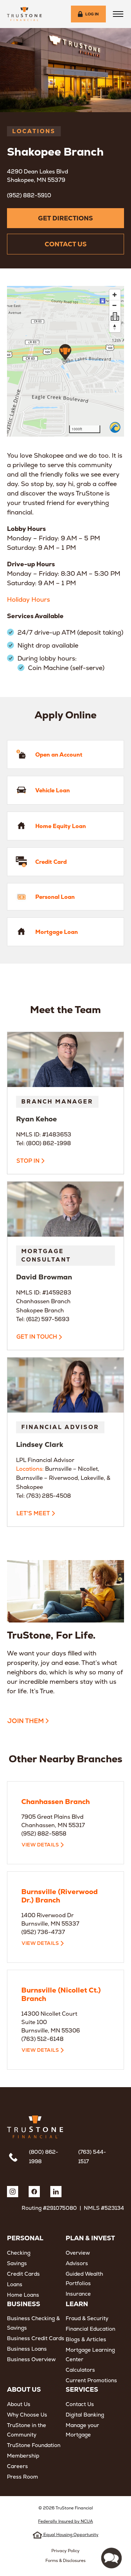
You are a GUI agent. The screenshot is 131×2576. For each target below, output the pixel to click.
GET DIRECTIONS (65, 218)
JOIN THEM (26, 1721)
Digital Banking (85, 2415)
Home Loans (23, 2295)
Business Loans (27, 2349)
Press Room (23, 2477)
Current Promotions (91, 2380)
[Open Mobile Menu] (118, 14)
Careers (17, 2466)
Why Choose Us (27, 2415)
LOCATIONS (34, 131)
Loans (15, 2284)
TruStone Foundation (34, 2445)
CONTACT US (66, 244)
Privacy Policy (65, 2551)
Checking (19, 2253)
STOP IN (28, 1161)
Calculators (80, 2370)
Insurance (78, 2294)
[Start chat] (111, 2558)
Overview (78, 2253)
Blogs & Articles (86, 2339)
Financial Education (90, 2329)
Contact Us (80, 2404)
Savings (17, 2263)
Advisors (77, 2263)
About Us (19, 2404)
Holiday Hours (28, 599)
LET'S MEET (33, 1513)
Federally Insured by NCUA (65, 2521)
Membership (23, 2456)
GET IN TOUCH (37, 1337)
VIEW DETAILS (40, 1845)
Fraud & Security (87, 2318)
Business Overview (31, 2359)
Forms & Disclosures (65, 2561)
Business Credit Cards (36, 2338)
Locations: (30, 1469)
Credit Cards (23, 2274)
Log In (92, 14)
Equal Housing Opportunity (70, 2535)
